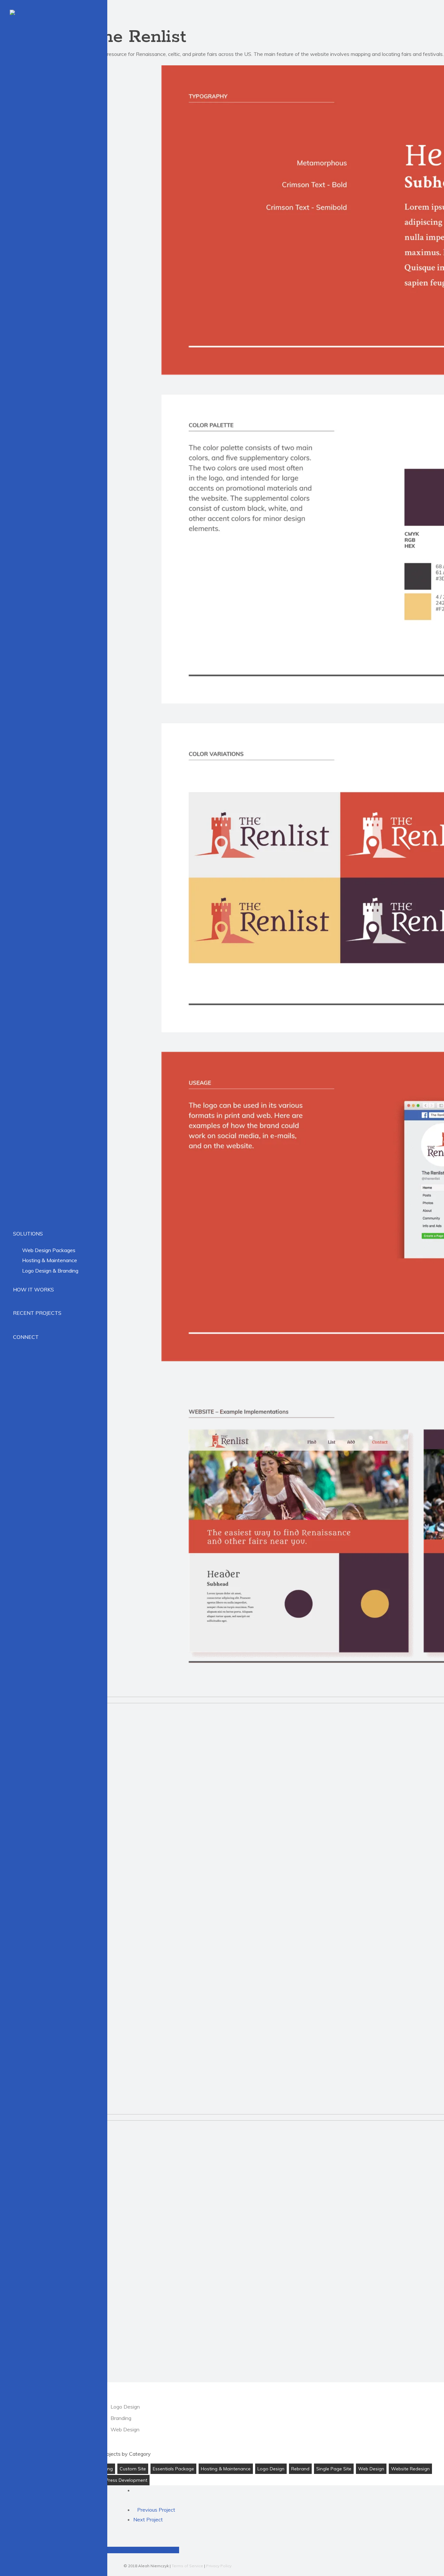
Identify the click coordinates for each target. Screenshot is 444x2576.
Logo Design (271, 2469)
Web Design (371, 2469)
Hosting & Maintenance (226, 2469)
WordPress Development (120, 2480)
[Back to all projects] (135, 2490)
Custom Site (133, 2469)
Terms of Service (187, 2566)
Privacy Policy (219, 2566)
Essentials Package (173, 2469)
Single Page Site (334, 2469)
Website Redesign (410, 2469)
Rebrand (300, 2469)
